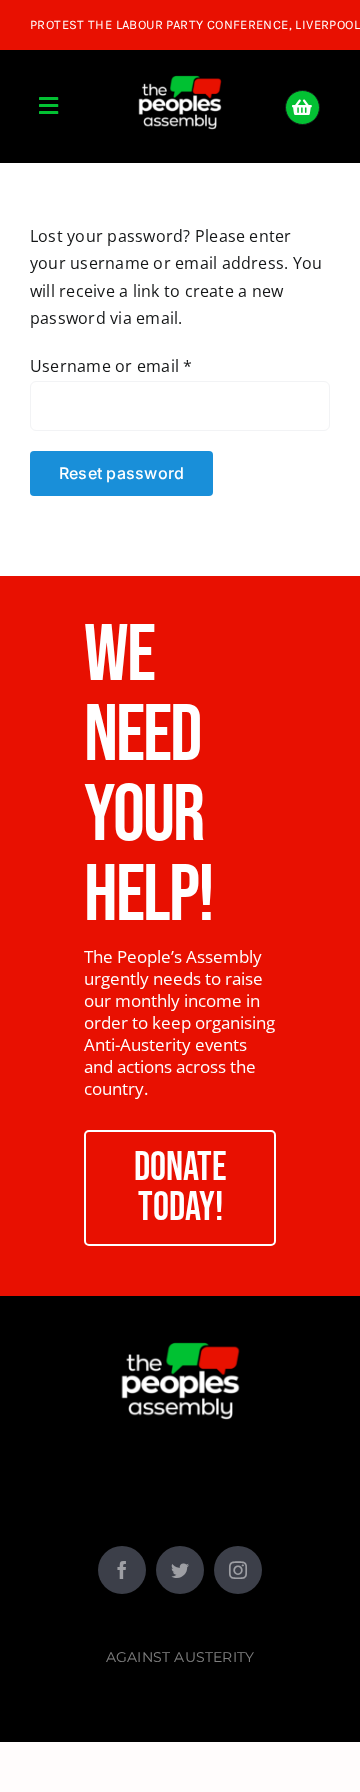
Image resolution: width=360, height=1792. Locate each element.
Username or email (111, 366)
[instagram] (238, 1570)
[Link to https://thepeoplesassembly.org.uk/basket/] (302, 107)
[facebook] (122, 1570)
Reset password (121, 473)
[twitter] (180, 1570)
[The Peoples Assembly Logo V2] (180, 65)
